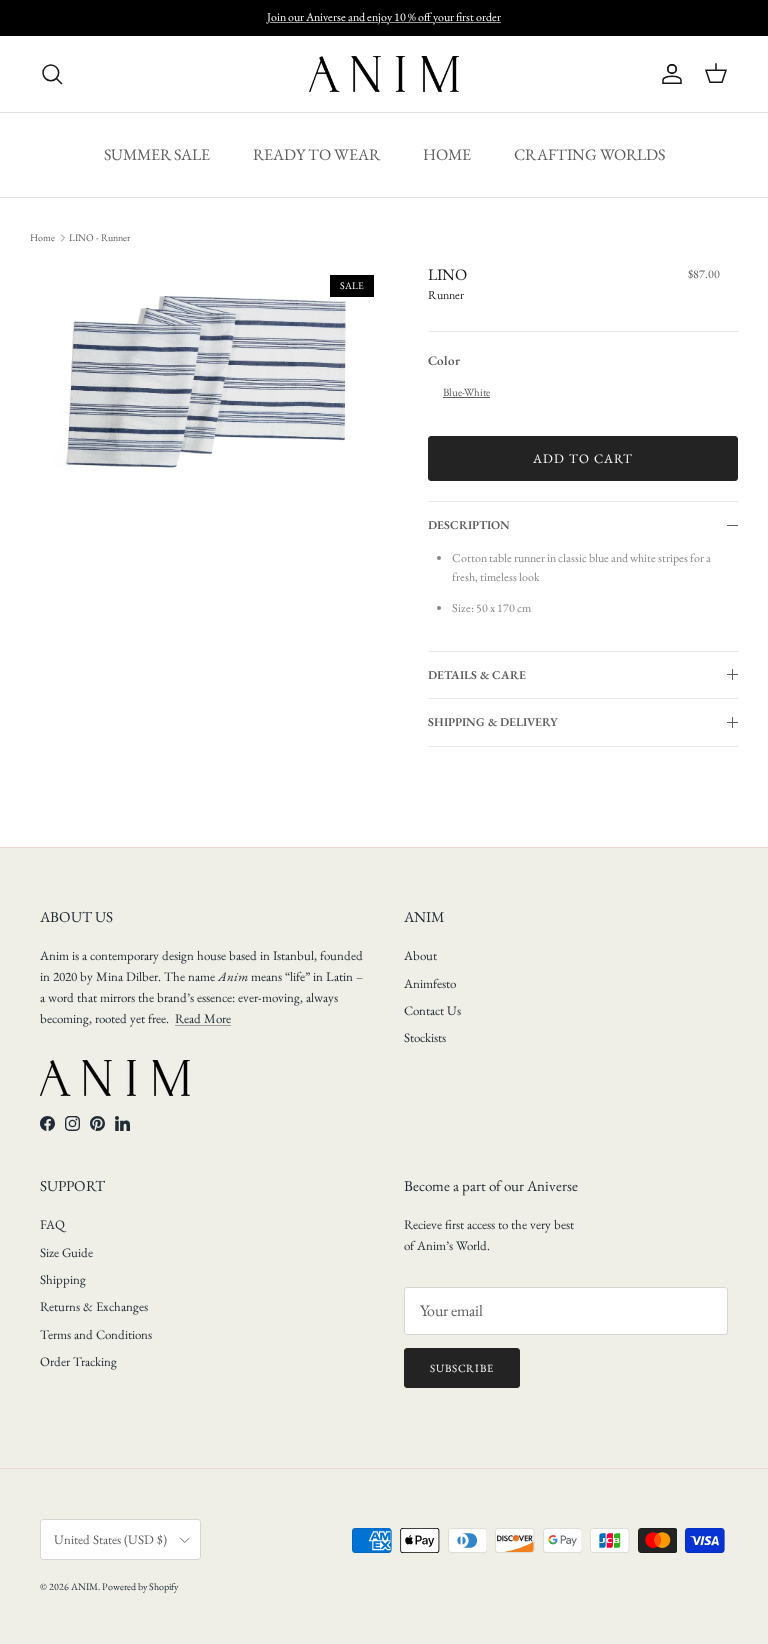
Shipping (63, 1279)
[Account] (668, 74)
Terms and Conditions (96, 1334)
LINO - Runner (99, 237)
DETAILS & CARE (477, 675)
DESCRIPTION (469, 525)
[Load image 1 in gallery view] (207, 382)
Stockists (425, 1037)
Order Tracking (78, 1361)
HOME (447, 154)
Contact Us (432, 1010)
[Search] (52, 74)
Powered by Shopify (140, 1586)
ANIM (84, 1586)
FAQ (52, 1224)
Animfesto (430, 983)
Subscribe (462, 1368)
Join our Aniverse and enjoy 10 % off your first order (384, 17)
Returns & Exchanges (94, 1306)
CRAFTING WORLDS (589, 154)
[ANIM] (384, 74)
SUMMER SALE (157, 154)
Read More (203, 1018)
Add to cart (583, 458)
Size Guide (66, 1252)
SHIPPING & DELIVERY (493, 722)
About (420, 955)
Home (42, 237)
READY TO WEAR (316, 154)
